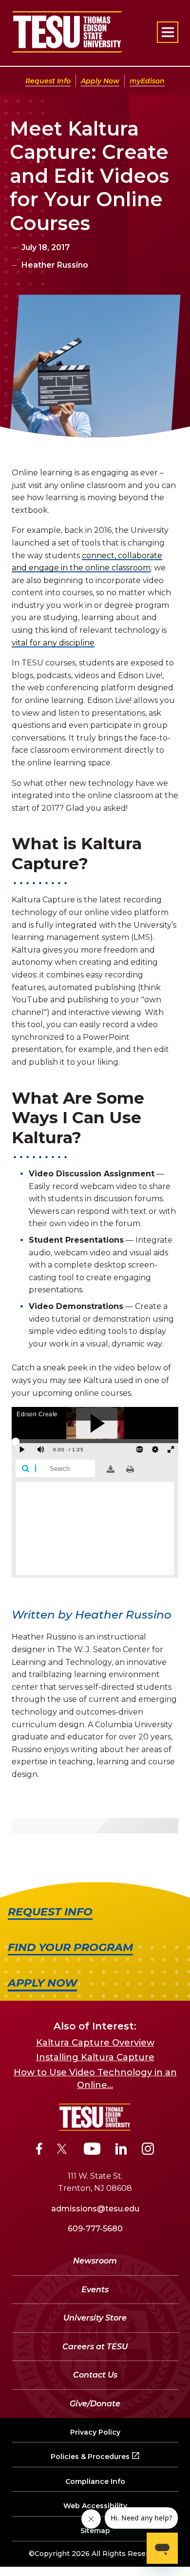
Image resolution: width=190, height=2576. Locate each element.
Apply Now (100, 81)
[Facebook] (39, 2150)
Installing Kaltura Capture (95, 2057)
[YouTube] (92, 2150)
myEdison (147, 81)
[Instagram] (148, 2150)
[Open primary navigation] (168, 32)
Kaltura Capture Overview (95, 2043)
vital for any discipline (53, 643)
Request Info (48, 81)
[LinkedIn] (121, 2150)
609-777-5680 (95, 2229)
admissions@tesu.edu (95, 2209)
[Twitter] (63, 2150)
